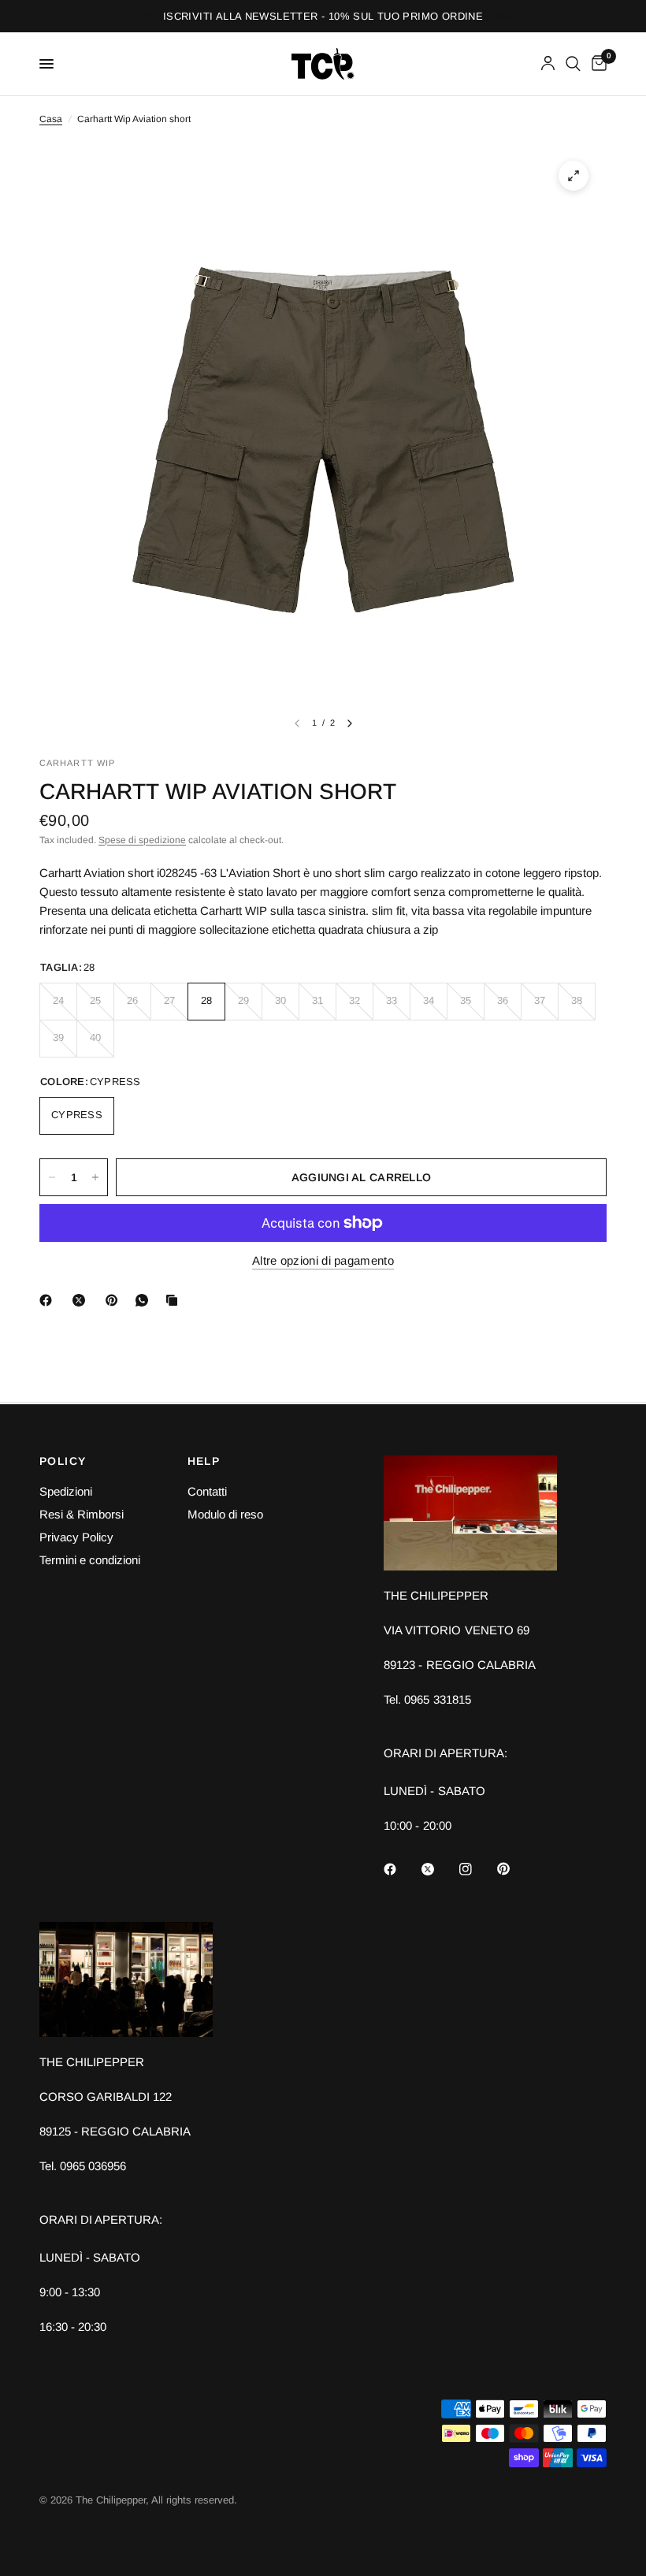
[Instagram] (477, 1869)
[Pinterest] (115, 1300)
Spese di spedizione (142, 840)
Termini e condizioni (90, 1560)
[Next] (350, 723)
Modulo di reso (225, 1514)
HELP (204, 1461)
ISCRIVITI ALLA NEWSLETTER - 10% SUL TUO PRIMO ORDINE (323, 16)
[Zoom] (574, 176)
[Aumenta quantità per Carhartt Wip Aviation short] (95, 1177)
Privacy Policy (76, 1537)
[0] (596, 64)
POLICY (63, 1461)
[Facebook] (49, 1300)
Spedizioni (66, 1491)
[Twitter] (439, 1869)
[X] (82, 1300)
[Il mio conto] (548, 64)
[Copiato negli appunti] (175, 1300)
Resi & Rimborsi (82, 1514)
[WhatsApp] (145, 1300)
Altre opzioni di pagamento (323, 1260)
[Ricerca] (573, 64)
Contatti (207, 1491)
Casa (51, 119)
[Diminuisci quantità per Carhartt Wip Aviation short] (52, 1177)
